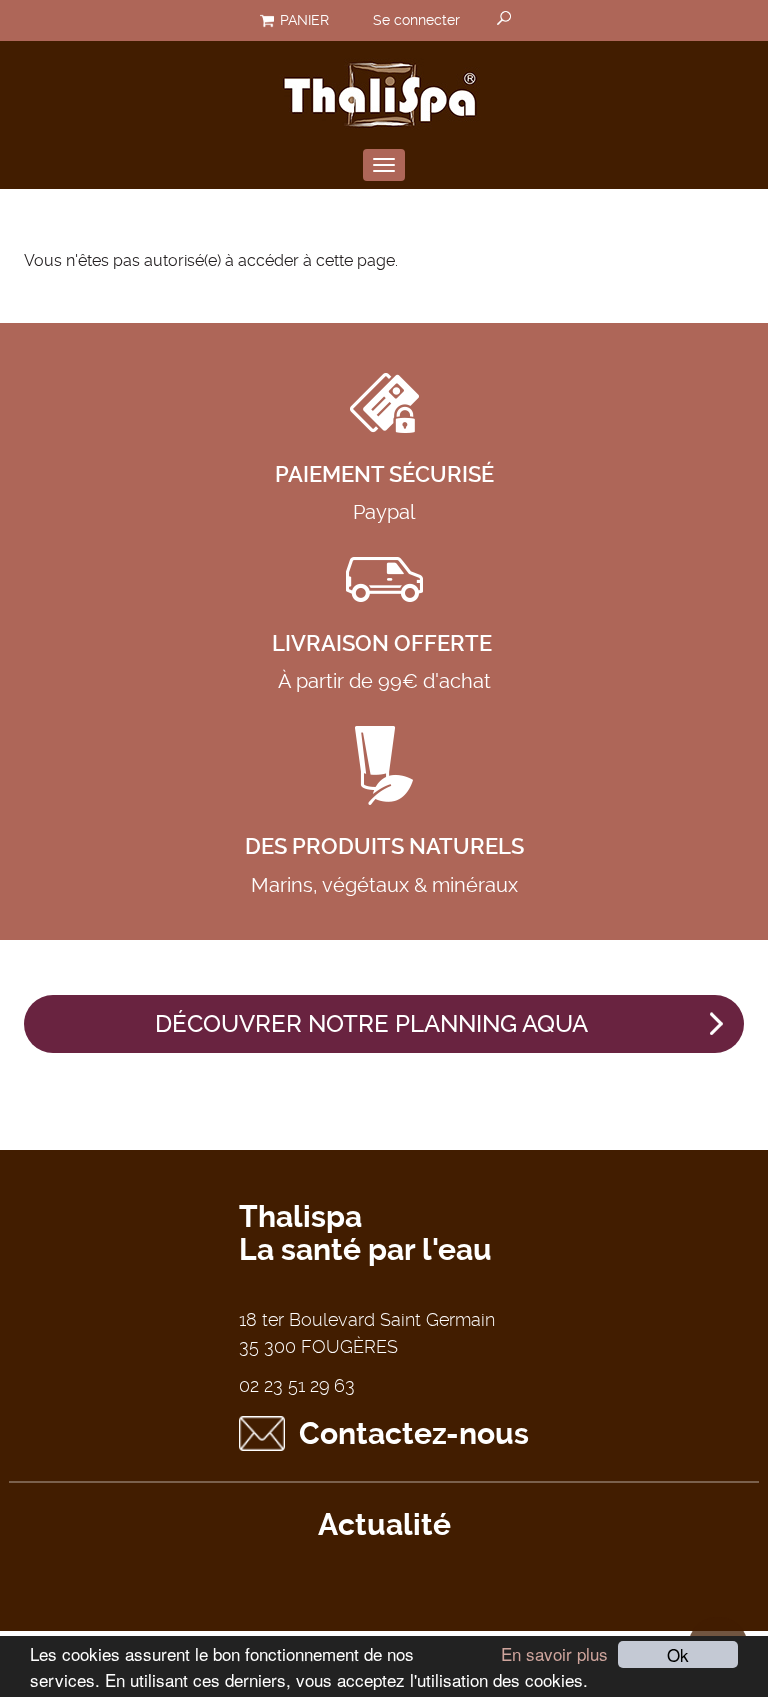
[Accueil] (384, 91)
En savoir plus (554, 1653)
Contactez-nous (414, 1433)
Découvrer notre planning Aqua (371, 1024)
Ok (678, 1654)
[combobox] (504, 20)
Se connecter (416, 20)
